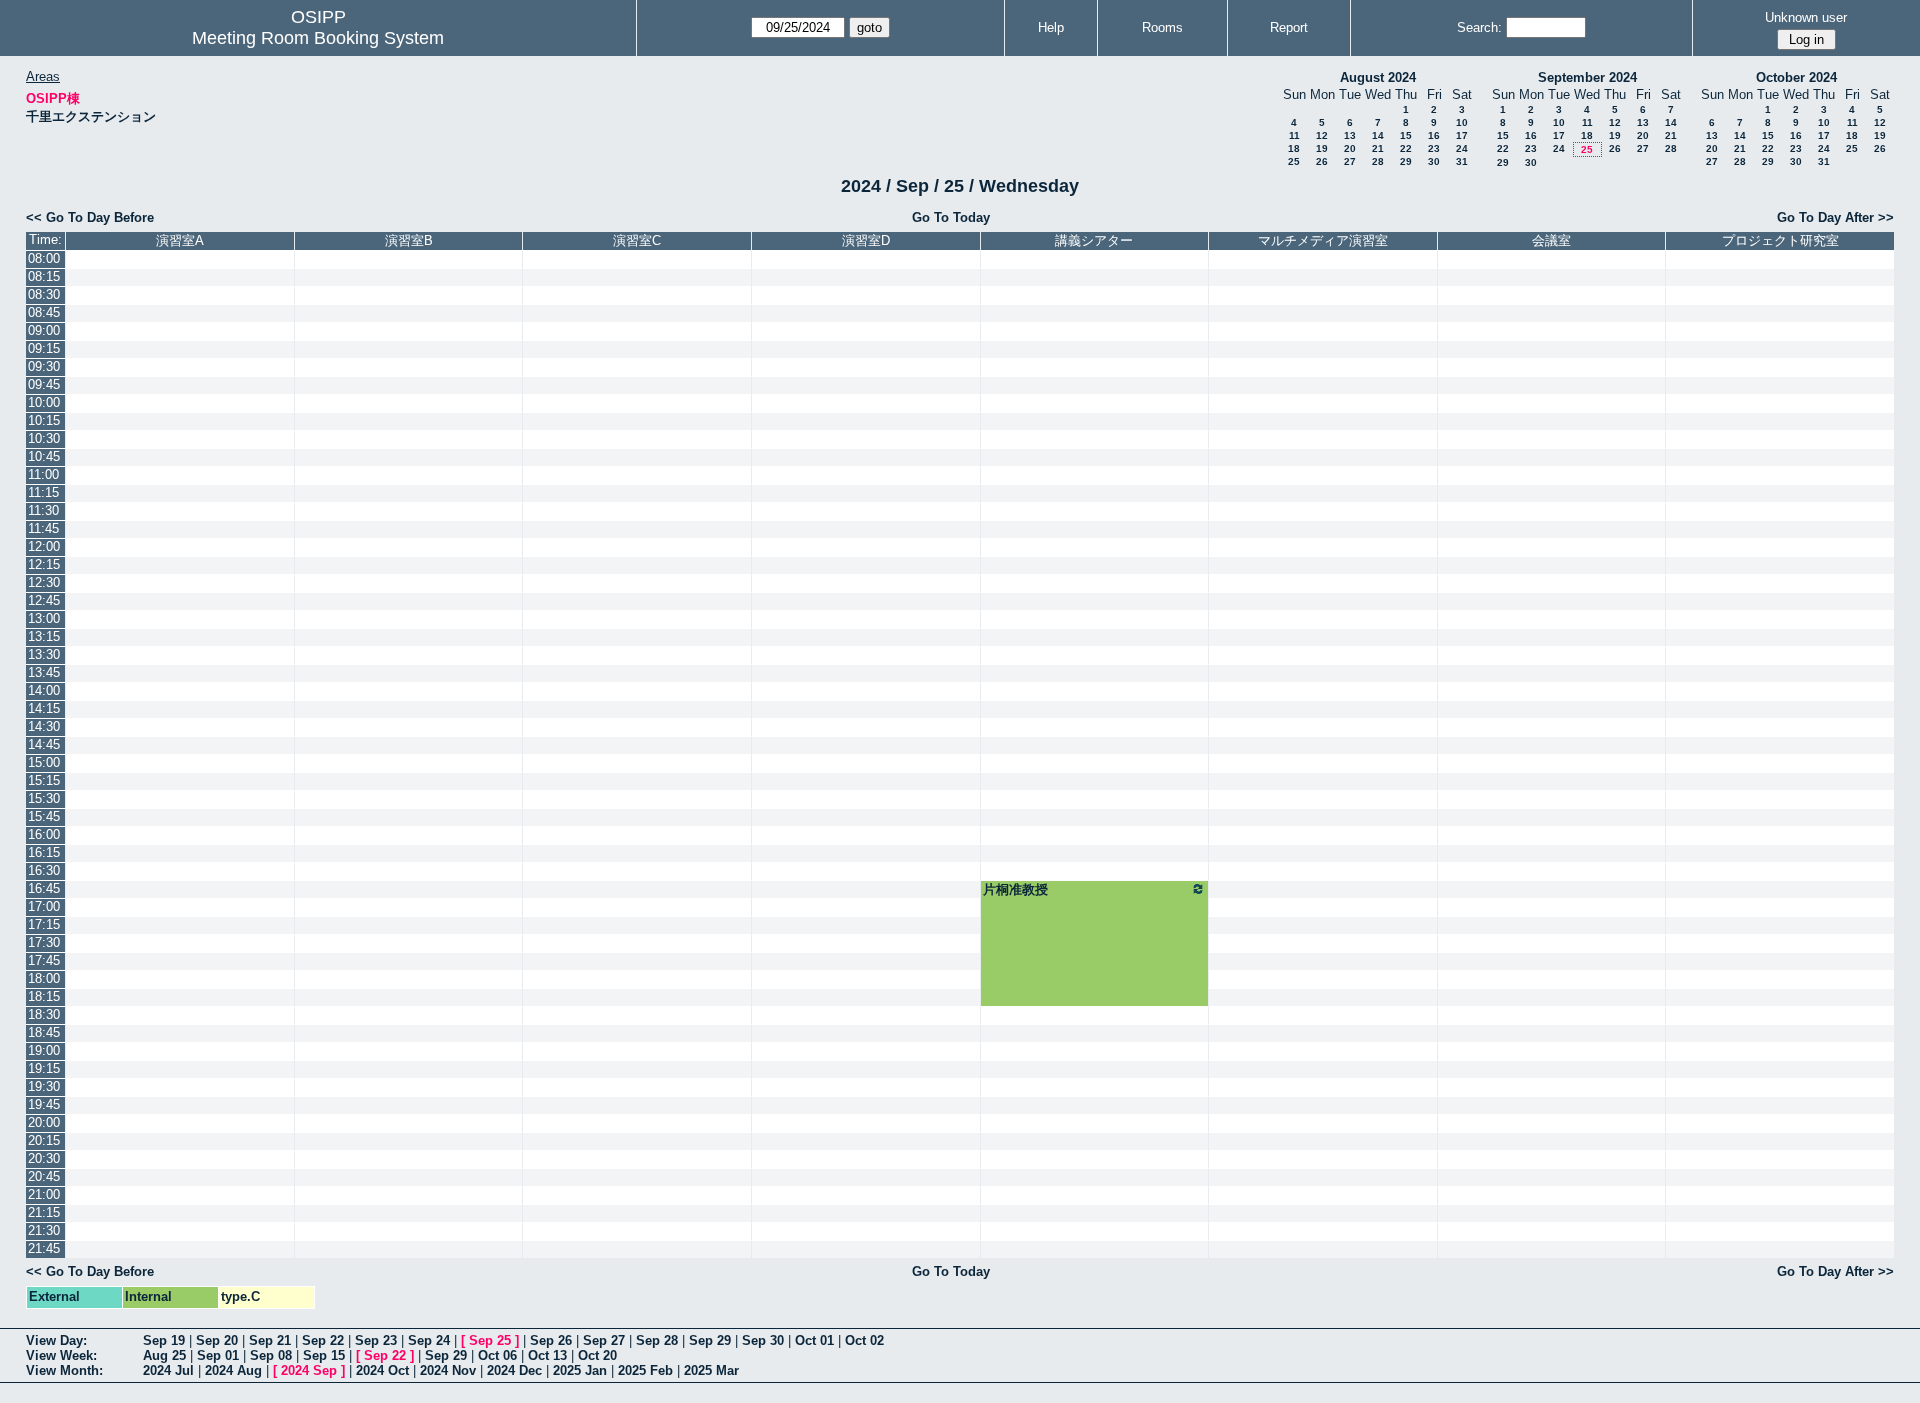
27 (1350, 161)
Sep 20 (217, 1340)
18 (1294, 148)
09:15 (44, 348)
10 (1462, 122)
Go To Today (951, 217)
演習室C (637, 240)
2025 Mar (711, 1370)
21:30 (44, 1230)
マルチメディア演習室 (1323, 240)
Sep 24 (429, 1340)
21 (1378, 148)
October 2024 (1796, 77)
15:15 (44, 780)
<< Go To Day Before (90, 217)
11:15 (43, 492)
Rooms (1162, 27)
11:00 (43, 474)
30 (1434, 161)
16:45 (44, 888)
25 (1294, 161)
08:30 (44, 294)
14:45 (44, 744)
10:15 (44, 420)
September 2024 (1587, 77)
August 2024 (1378, 77)
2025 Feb (645, 1370)
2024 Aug (233, 1370)
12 (1322, 135)
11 (1294, 135)
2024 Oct (382, 1370)
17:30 (44, 942)
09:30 (44, 366)
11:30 (43, 510)
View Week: (61, 1355)
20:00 (44, 1122)
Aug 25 (164, 1355)
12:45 (44, 600)
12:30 (44, 582)
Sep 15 (324, 1355)
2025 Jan (580, 1370)
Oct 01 (814, 1340)
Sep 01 (218, 1355)
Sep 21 (270, 1340)
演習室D (866, 240)
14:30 (44, 726)
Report (1289, 27)
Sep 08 (271, 1355)
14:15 (44, 708)
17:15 (44, 924)
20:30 (44, 1158)
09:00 (44, 330)
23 (1434, 148)
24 (1462, 148)
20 (1350, 148)
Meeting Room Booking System (318, 38)
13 (1350, 135)
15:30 (44, 798)
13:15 (44, 636)
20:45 (44, 1176)
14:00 (44, 690)
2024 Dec (514, 1370)
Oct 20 (597, 1355)
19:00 (44, 1050)
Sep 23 (376, 1340)
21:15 (44, 1212)
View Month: (64, 1370)
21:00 (44, 1194)
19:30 (44, 1086)
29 (1406, 161)
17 (1462, 135)
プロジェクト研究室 (1780, 240)
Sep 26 (551, 1340)
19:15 (44, 1068)
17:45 (44, 960)
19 (1322, 148)
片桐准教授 (1015, 889)
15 (1406, 135)
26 (1322, 161)
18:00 (44, 978)
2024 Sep (309, 1370)
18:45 (44, 1032)
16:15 (44, 852)
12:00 (44, 546)
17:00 (44, 906)
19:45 (44, 1104)
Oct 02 (864, 1340)
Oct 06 (497, 1355)
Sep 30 (763, 1340)
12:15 (44, 564)
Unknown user (1806, 17)
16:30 (44, 870)
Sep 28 (657, 1340)
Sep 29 (710, 1340)
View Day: (56, 1340)
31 (1462, 161)
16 (1434, 135)
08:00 (44, 258)
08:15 (44, 276)
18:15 (44, 996)
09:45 (44, 384)
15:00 (44, 762)
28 (1378, 161)
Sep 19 (164, 1340)
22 (1406, 148)
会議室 (1551, 240)
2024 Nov (448, 1370)
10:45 (44, 456)
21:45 (44, 1248)
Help (1051, 27)
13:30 (44, 654)
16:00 (44, 834)
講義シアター (1094, 240)
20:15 (44, 1140)
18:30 (44, 1014)
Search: (1479, 27)
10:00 (44, 402)
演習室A (180, 240)
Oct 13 (547, 1355)
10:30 (44, 438)
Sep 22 (323, 1340)
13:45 (44, 672)
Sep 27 (604, 1340)
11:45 (43, 528)
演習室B (409, 240)
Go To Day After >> (1835, 217)
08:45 (44, 312)
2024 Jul (168, 1370)
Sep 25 (490, 1340)
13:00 (44, 618)
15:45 (44, 816)
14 (1378, 135)
